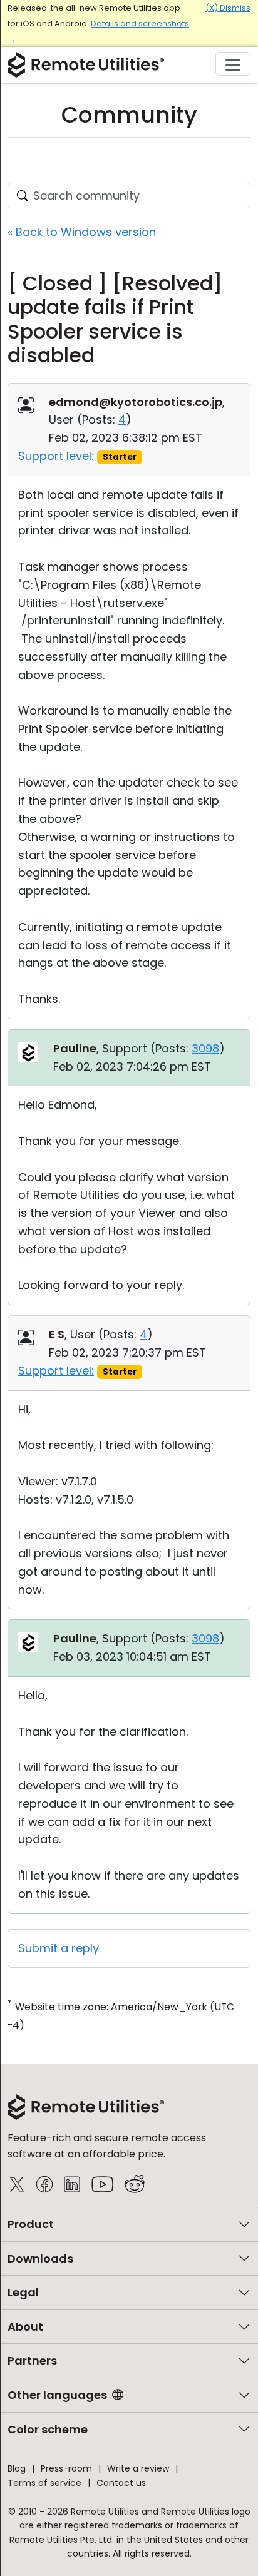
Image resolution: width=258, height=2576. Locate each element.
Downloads (40, 2258)
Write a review (138, 2468)
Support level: (56, 456)
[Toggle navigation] (233, 64)
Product (31, 2224)
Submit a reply (59, 1948)
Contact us (121, 2483)
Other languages (57, 2395)
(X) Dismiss (228, 8)
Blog (17, 2468)
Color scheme (48, 2429)
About (25, 2327)
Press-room (66, 2468)
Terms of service (44, 2483)
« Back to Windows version (82, 232)
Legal (23, 2292)
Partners (32, 2360)
